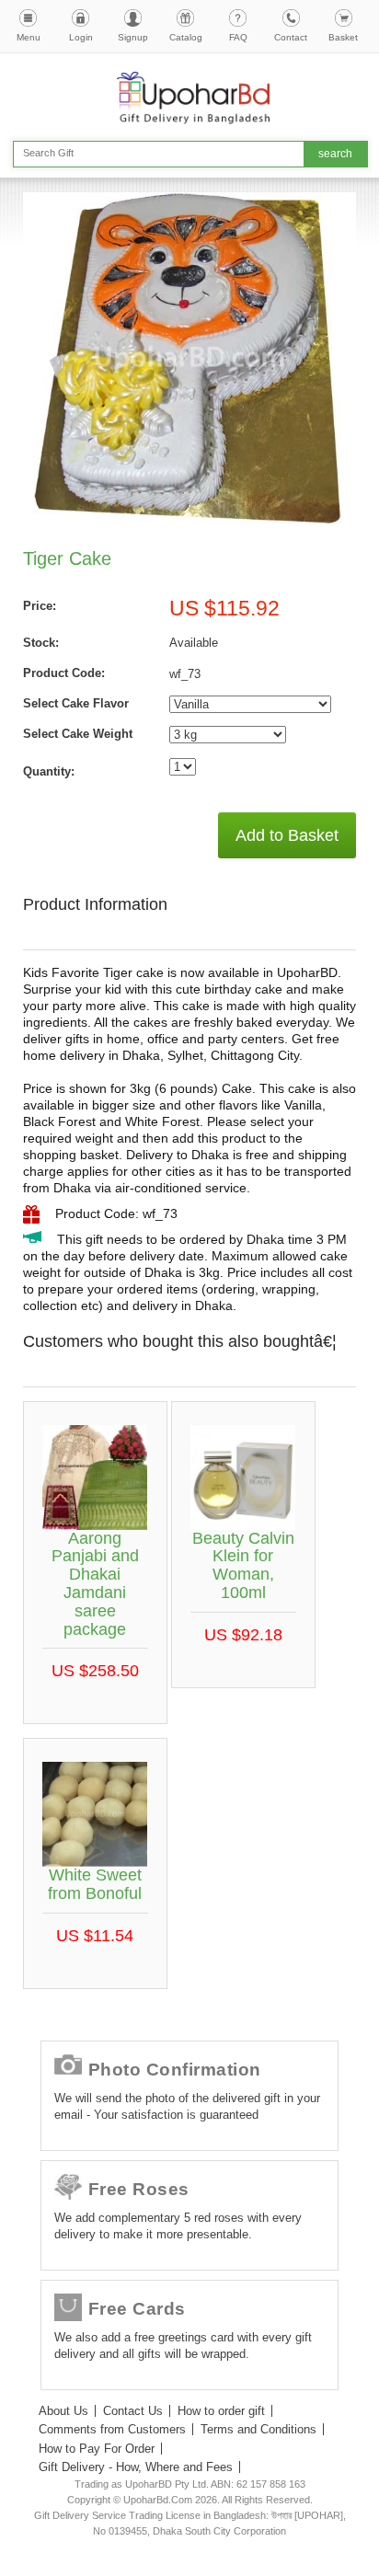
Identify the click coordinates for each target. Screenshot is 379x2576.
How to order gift (221, 2411)
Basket (343, 37)
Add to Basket (287, 835)
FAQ (238, 37)
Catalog (186, 37)
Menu (29, 37)
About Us (63, 2411)
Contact (291, 37)
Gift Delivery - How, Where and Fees (136, 2467)
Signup (133, 37)
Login (81, 37)
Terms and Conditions (258, 2429)
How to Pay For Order (97, 2449)
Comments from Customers (112, 2429)
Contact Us (133, 2411)
